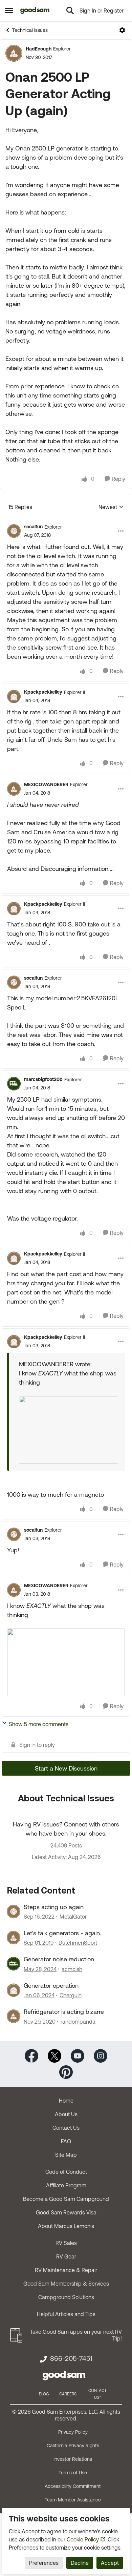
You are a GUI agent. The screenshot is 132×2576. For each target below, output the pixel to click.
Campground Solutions (66, 2297)
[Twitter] (54, 2055)
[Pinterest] (66, 2071)
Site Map (66, 2155)
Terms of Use (73, 2473)
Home (66, 2101)
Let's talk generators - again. (62, 1933)
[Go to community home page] (35, 11)
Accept (110, 2563)
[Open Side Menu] (9, 11)
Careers (68, 2394)
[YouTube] (78, 2055)
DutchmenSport (78, 1943)
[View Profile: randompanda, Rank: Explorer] (14, 2016)
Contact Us (66, 2128)
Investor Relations (73, 2459)
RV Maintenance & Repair (66, 2270)
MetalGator (73, 1917)
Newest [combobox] (111, 507)
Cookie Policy (83, 2539)
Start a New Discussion (66, 1768)
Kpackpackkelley (43, 692)
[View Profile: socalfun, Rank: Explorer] (14, 531)
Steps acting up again (54, 1907)
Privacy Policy (73, 2432)
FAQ (66, 2141)
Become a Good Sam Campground (66, 2199)
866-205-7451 (71, 2358)
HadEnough (39, 49)
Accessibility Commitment (73, 2486)
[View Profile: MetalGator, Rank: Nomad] (14, 1911)
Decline (80, 2563)
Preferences (44, 2563)
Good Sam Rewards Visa (66, 2212)
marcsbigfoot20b (43, 1079)
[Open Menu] (122, 30)
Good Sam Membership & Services (66, 2284)
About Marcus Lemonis (66, 2226)
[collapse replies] (66, 521)
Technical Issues (30, 30)
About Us (66, 2114)
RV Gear (66, 2256)
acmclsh (72, 1969)
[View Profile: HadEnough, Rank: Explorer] (14, 53)
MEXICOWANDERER (46, 784)
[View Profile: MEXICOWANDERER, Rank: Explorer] (14, 789)
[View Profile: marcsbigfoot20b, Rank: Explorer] (14, 1084)
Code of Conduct (66, 2172)
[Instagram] (101, 2055)
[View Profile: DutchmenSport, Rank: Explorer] (14, 1938)
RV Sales (66, 2243)
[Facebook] (31, 2055)
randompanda (78, 2022)
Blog (44, 2394)
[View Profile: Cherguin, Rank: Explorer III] (14, 1990)
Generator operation (51, 1986)
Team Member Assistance (73, 2500)
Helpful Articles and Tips (66, 2314)
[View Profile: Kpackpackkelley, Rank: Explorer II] (14, 696)
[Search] (70, 11)
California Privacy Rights (73, 2446)
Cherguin (71, 1995)
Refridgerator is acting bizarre (64, 2012)
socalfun (33, 527)
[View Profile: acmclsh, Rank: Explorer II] (14, 1964)
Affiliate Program (66, 2185)
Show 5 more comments (39, 1724)
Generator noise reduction (59, 1959)
